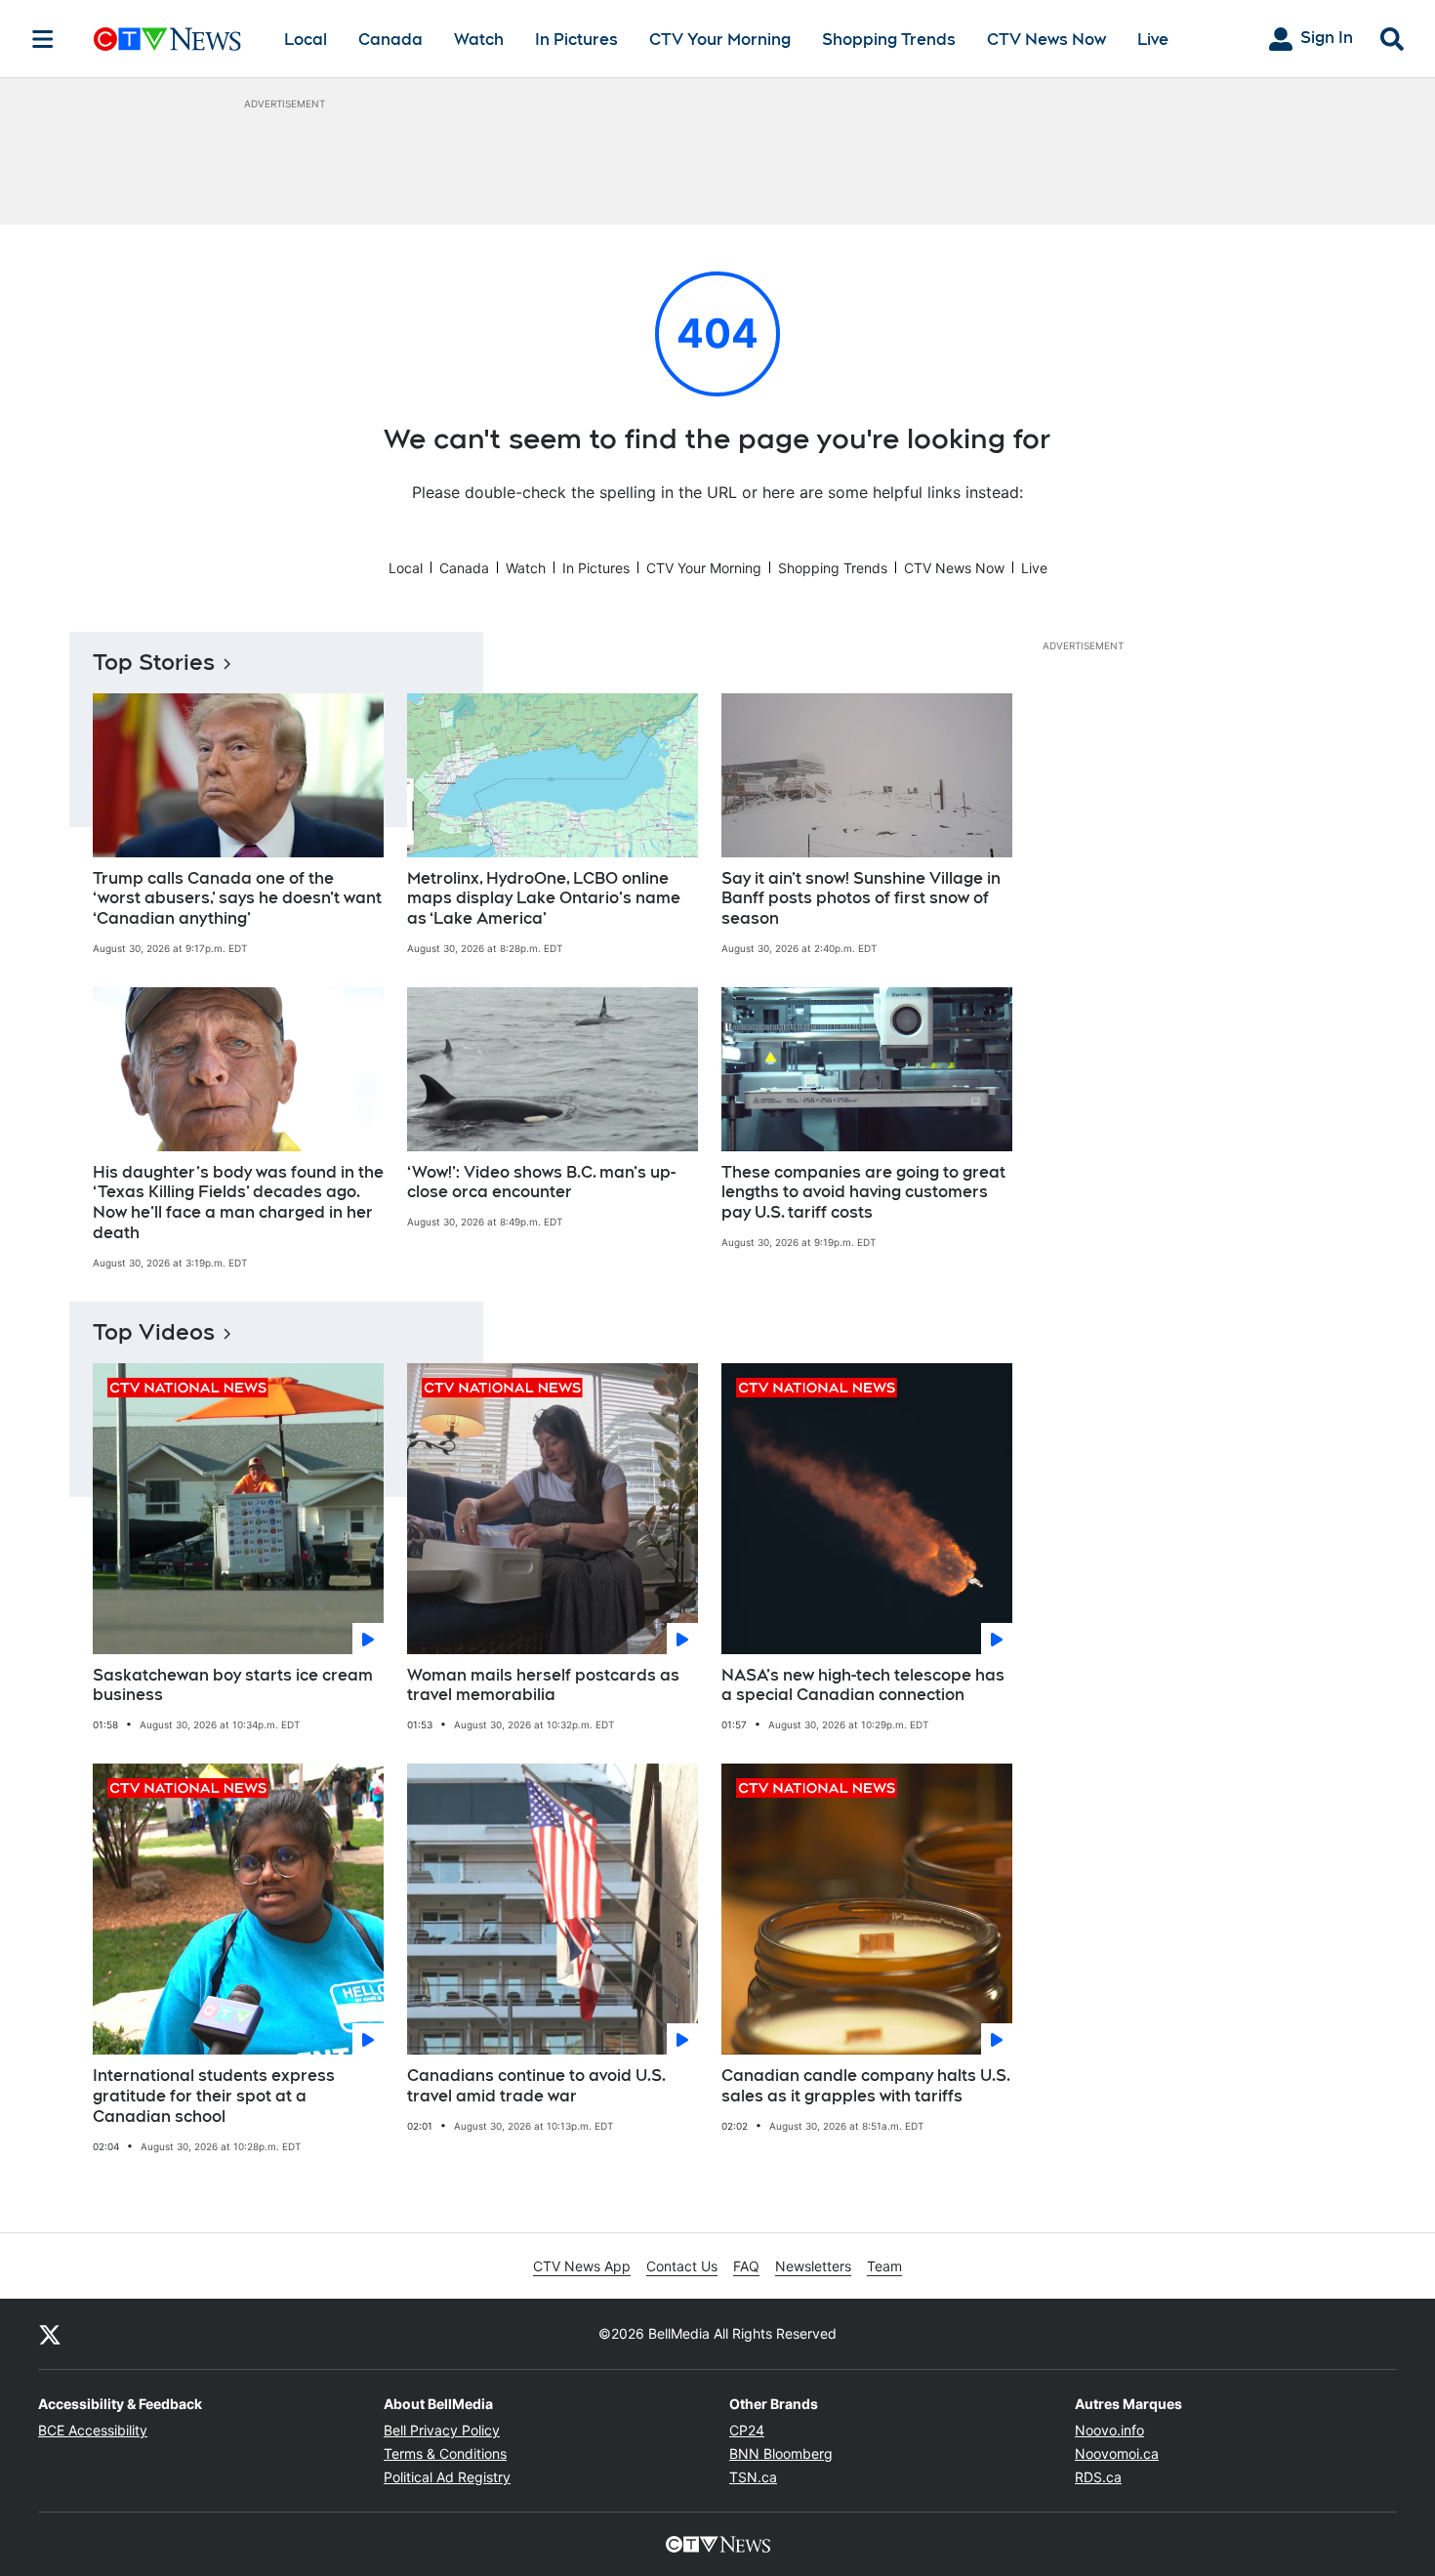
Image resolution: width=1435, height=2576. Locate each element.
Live (1153, 40)
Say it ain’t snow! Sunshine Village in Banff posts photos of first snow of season (861, 899)
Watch (479, 40)
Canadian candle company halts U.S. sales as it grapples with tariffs (866, 2086)
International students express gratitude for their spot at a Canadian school (214, 2096)
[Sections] (43, 39)
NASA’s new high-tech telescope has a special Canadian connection (863, 1685)
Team (884, 2266)
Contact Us (682, 2266)
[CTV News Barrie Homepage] (167, 39)
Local (306, 40)
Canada (390, 40)
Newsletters (813, 2266)
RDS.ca (1098, 2477)
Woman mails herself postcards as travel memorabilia (543, 1685)
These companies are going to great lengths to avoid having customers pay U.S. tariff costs (863, 1193)
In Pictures (576, 40)
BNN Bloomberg (781, 2453)
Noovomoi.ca (1117, 2453)
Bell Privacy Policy (442, 2430)
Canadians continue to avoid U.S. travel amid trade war (536, 2086)
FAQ (746, 2266)
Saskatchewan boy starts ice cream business (233, 1685)
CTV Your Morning (720, 40)
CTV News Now (1046, 40)
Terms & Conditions (445, 2453)
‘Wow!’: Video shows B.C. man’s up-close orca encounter (541, 1183)
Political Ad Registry (447, 2477)
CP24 (747, 2430)
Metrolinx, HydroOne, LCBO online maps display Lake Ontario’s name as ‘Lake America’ (544, 899)
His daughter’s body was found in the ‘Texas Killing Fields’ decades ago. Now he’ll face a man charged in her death (238, 1203)
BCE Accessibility (93, 2430)
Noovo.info (1109, 2430)
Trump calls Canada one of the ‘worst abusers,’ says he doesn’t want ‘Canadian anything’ (237, 899)
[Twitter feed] (50, 2334)
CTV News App (582, 2266)
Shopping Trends (889, 40)
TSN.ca (753, 2477)
